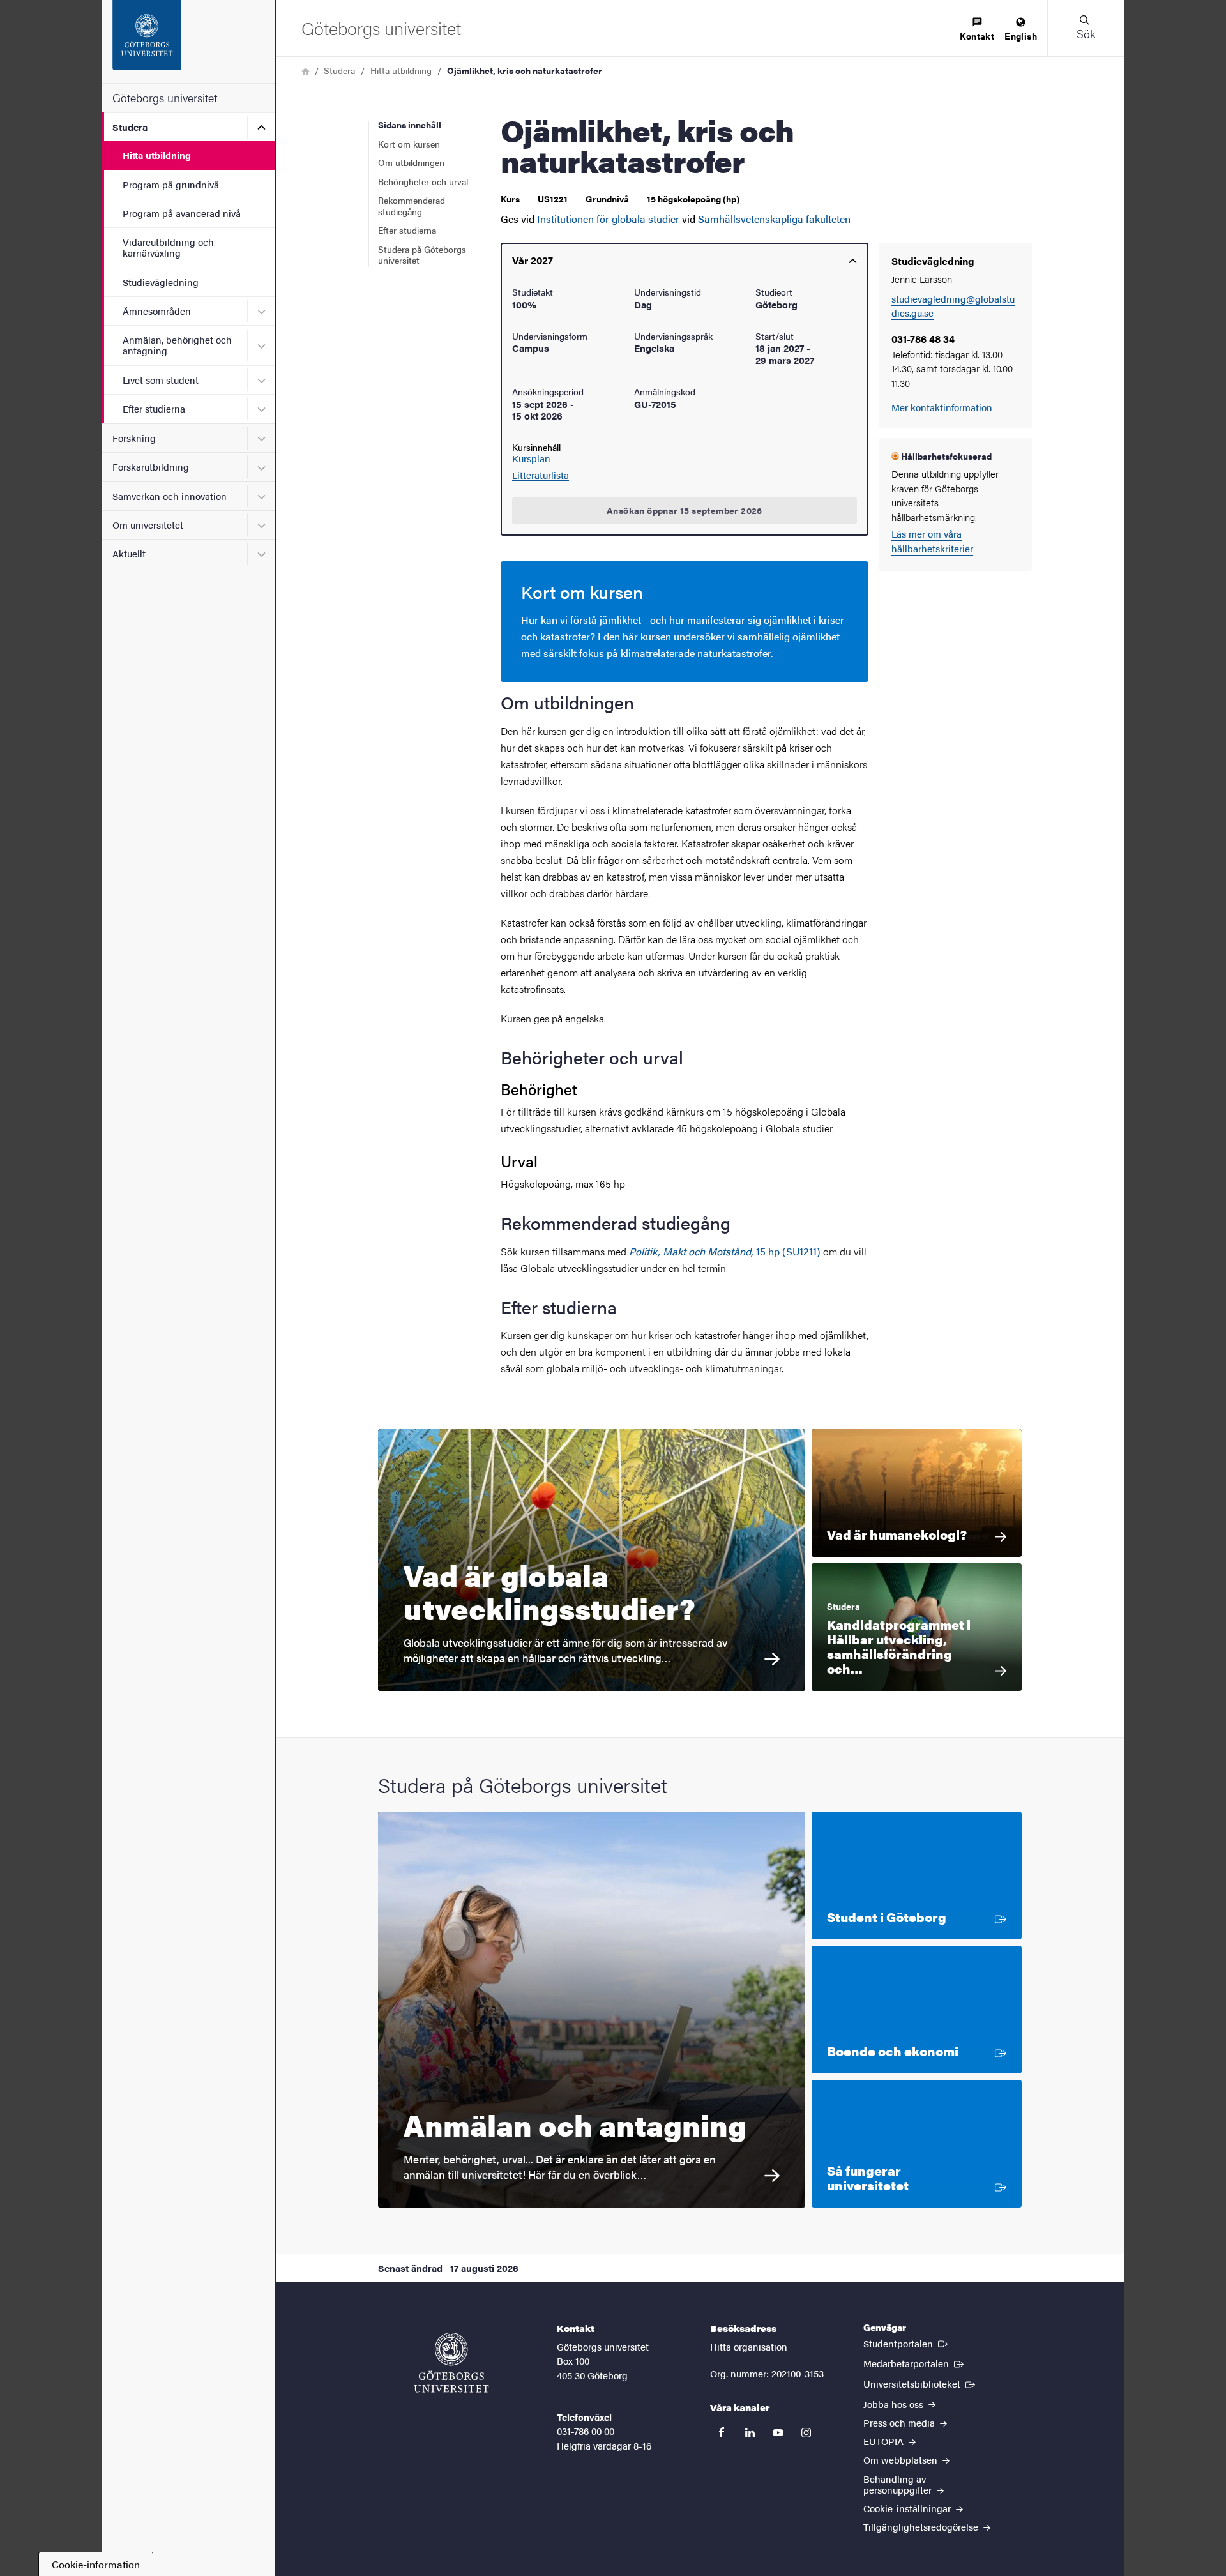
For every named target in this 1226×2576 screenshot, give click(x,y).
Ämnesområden (157, 311)
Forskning (134, 438)
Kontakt (977, 36)
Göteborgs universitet (165, 97)
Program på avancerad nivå (182, 213)
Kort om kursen (409, 144)
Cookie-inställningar (908, 2508)
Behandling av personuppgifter (899, 2484)
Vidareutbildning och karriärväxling (168, 247)
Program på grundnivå (171, 184)
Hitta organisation (749, 2346)
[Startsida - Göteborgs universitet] (189, 42)
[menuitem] (977, 30)
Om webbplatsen (902, 2459)
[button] (1086, 28)
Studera (130, 127)
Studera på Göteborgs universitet (422, 255)
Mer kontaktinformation (942, 407)
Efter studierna (154, 408)
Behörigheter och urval (423, 181)
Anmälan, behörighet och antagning (177, 345)
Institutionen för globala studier (608, 219)
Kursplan (531, 458)
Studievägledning (161, 282)
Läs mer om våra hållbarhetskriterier (932, 541)
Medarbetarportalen (915, 2363)
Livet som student (161, 380)
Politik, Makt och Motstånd (690, 1251)
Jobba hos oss (895, 2404)
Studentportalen (907, 2343)
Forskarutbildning (151, 466)
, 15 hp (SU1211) (786, 1251)
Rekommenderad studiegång (412, 206)
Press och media (900, 2422)
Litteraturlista (541, 475)
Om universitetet (148, 525)
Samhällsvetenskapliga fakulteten (774, 219)
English (1021, 36)
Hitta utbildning (157, 155)
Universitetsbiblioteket (920, 2383)
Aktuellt (129, 553)
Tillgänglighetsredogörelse (922, 2527)
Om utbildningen (411, 162)
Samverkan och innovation (170, 496)
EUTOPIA (885, 2441)
